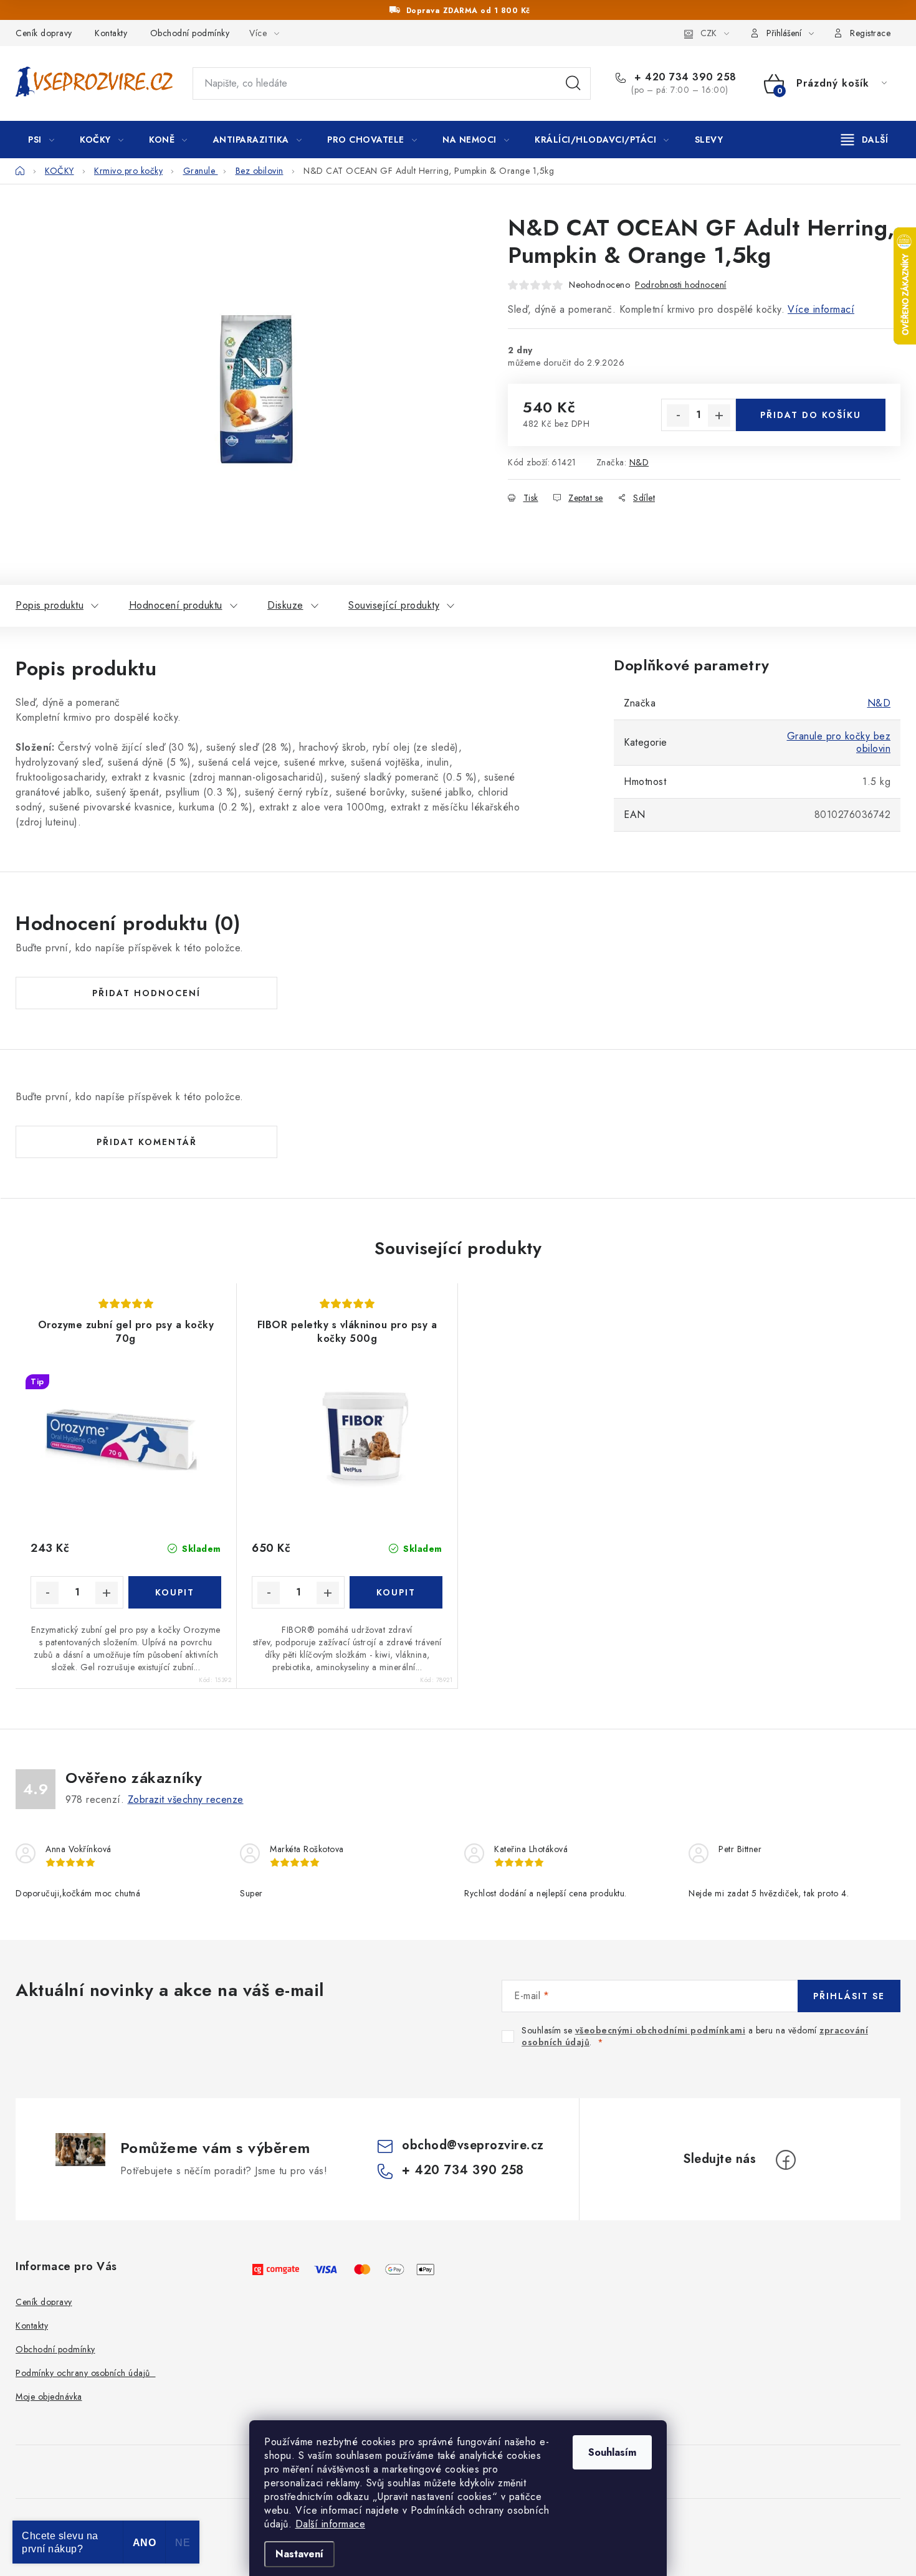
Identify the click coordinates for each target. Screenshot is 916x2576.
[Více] (865, 140)
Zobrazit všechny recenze (186, 1799)
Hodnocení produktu (176, 605)
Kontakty (111, 33)
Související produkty (394, 605)
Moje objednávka (49, 2397)
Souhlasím (612, 2452)
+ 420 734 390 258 (684, 77)
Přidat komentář (147, 1142)
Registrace (870, 33)
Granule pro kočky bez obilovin (839, 742)
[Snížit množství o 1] (678, 416)
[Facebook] (786, 2160)
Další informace (331, 2524)
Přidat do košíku (811, 415)
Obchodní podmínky (190, 33)
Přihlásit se (849, 1996)
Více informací (821, 309)
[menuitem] (41, 140)
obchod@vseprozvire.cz (473, 2145)
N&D (639, 462)
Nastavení (299, 2554)
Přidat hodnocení (146, 993)
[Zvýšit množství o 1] (719, 416)
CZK (708, 33)
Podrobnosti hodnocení (681, 285)
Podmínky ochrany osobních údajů (86, 2373)
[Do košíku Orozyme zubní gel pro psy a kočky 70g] (175, 1592)
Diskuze (285, 605)
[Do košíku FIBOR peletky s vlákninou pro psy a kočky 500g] (396, 1592)
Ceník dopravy (44, 33)
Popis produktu (50, 605)
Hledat (573, 83)
